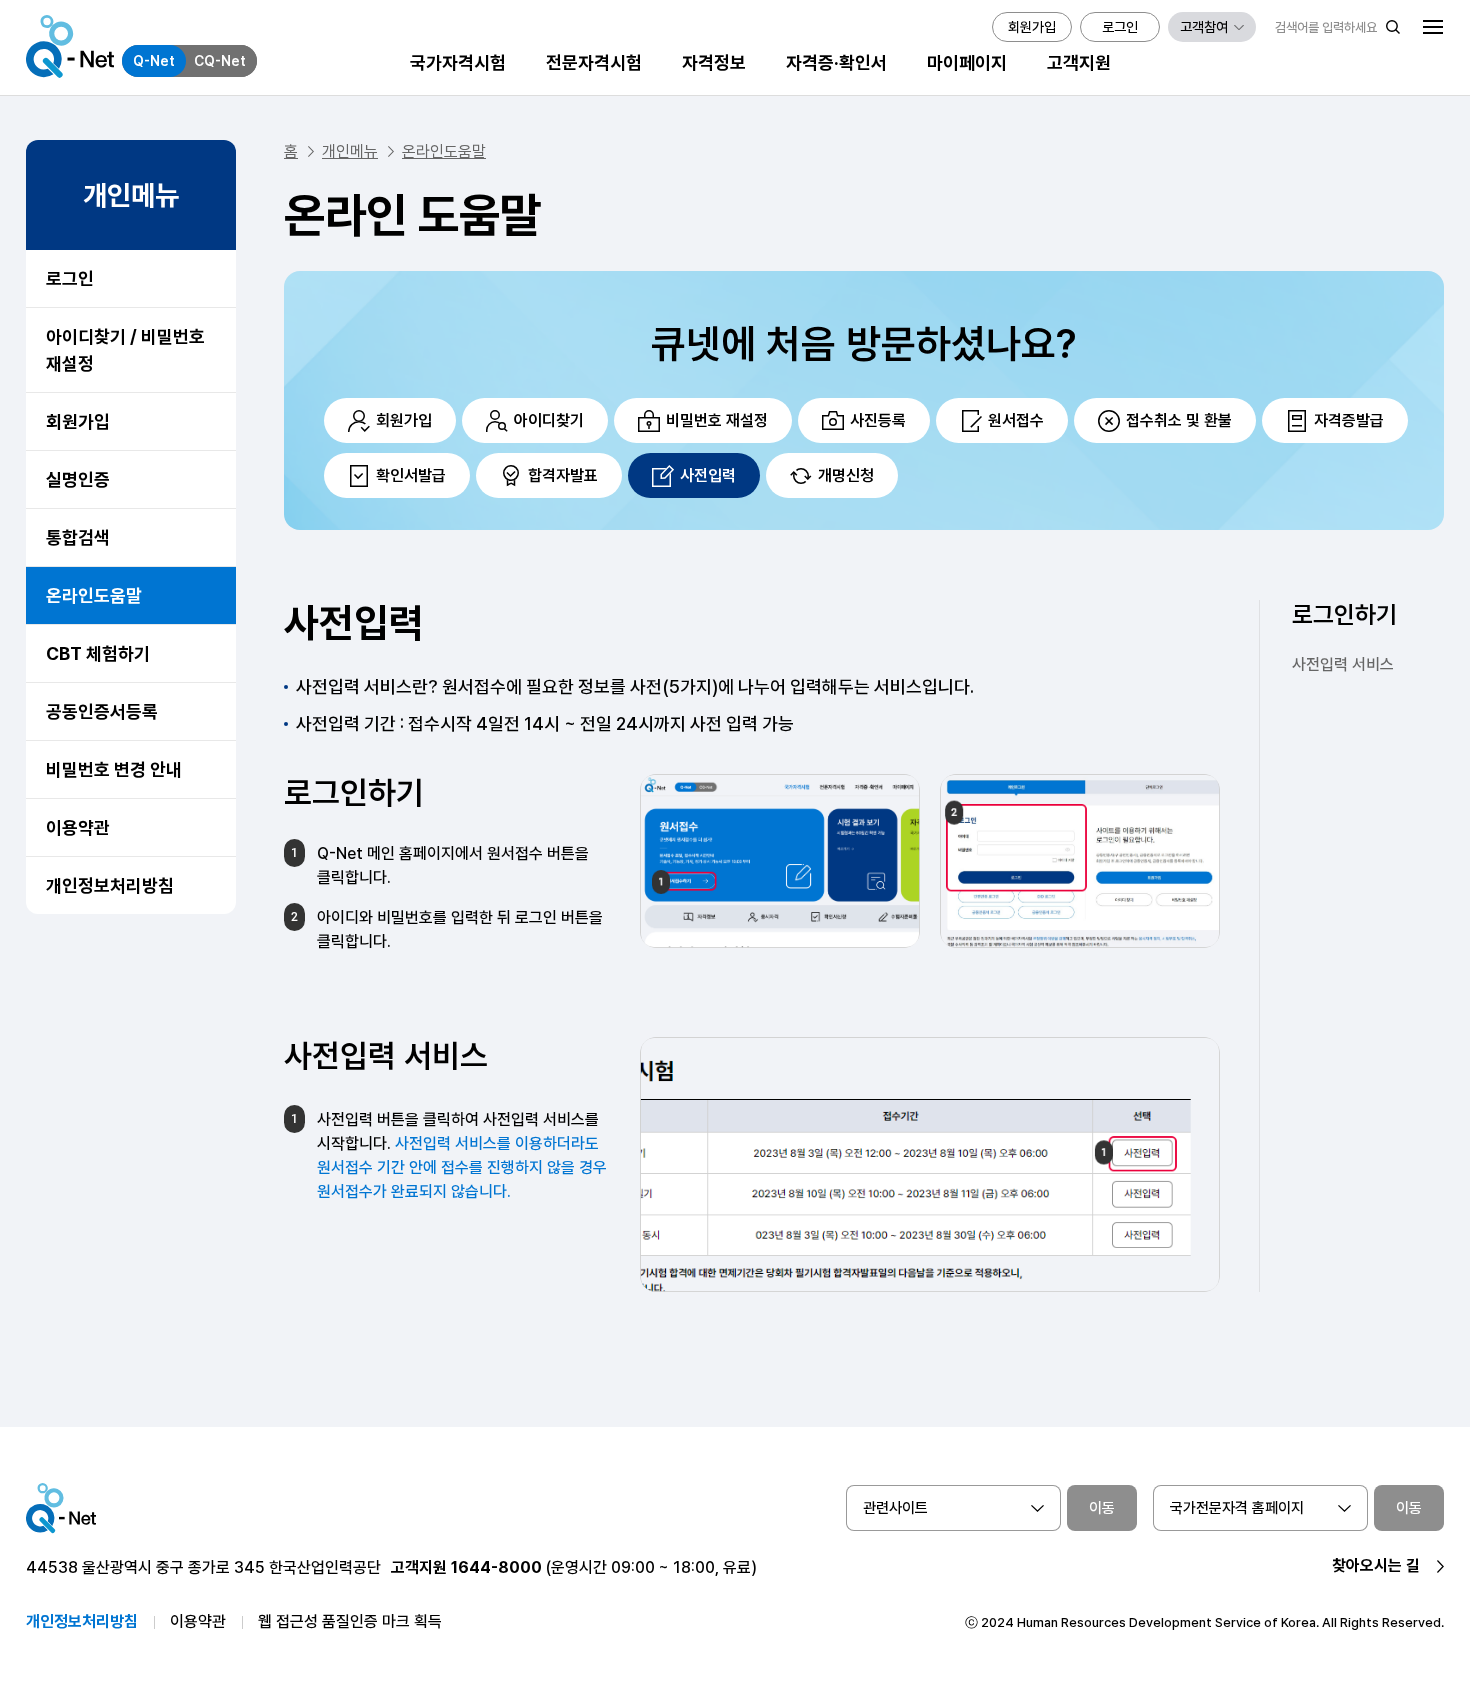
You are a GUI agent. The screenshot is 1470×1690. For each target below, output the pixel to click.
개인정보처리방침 (110, 885)
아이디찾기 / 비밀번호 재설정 (125, 350)
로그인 (70, 278)
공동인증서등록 (102, 711)
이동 (1102, 1508)
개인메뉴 (350, 151)
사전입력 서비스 (1343, 664)
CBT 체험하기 (98, 653)
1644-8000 (496, 1567)
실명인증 (78, 479)
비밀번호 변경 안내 (114, 769)
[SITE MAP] (1433, 27)
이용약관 (78, 827)
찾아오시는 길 (1376, 1565)
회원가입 (78, 421)
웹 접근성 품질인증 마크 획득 (350, 1621)
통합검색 (78, 537)
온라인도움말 (94, 595)
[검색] (1393, 27)
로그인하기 (1344, 614)
